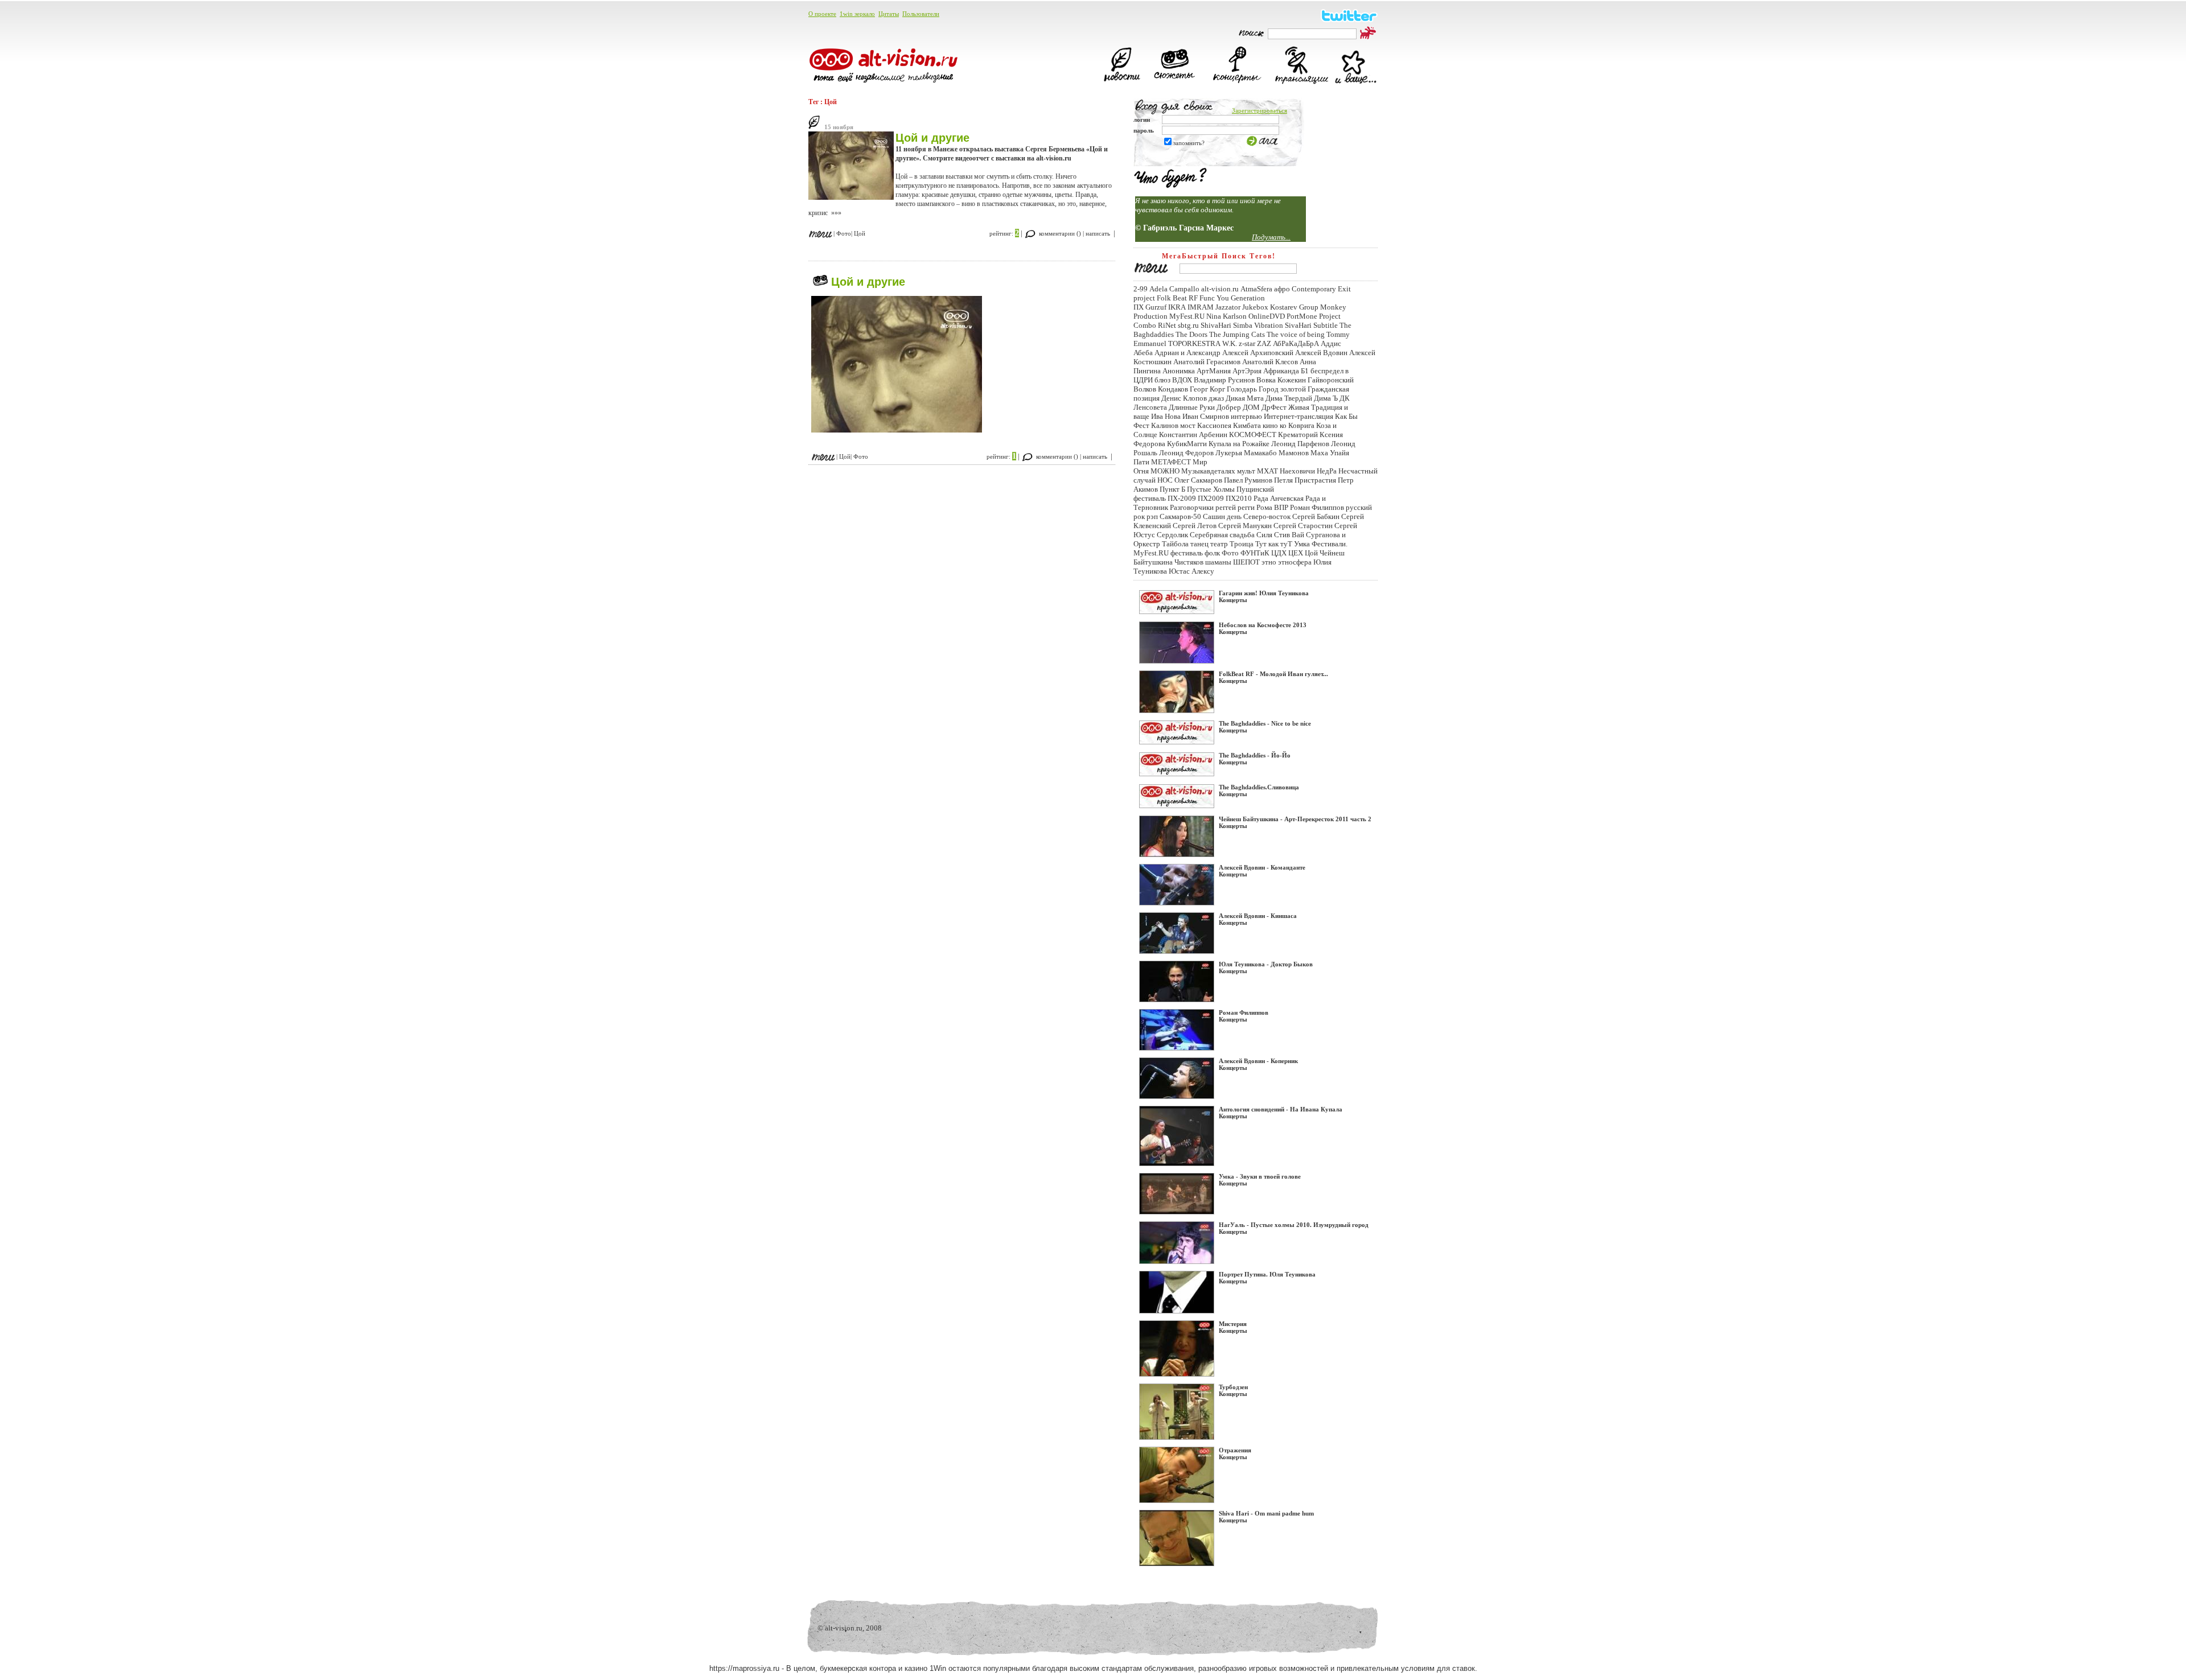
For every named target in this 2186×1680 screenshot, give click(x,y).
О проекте (822, 14)
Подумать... (1271, 237)
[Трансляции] (1301, 84)
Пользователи (921, 14)
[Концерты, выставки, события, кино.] (1170, 186)
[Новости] (1122, 84)
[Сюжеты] (1174, 84)
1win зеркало (857, 14)
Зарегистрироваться (1260, 110)
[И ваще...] (1355, 84)
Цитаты (889, 14)
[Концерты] (1238, 84)
